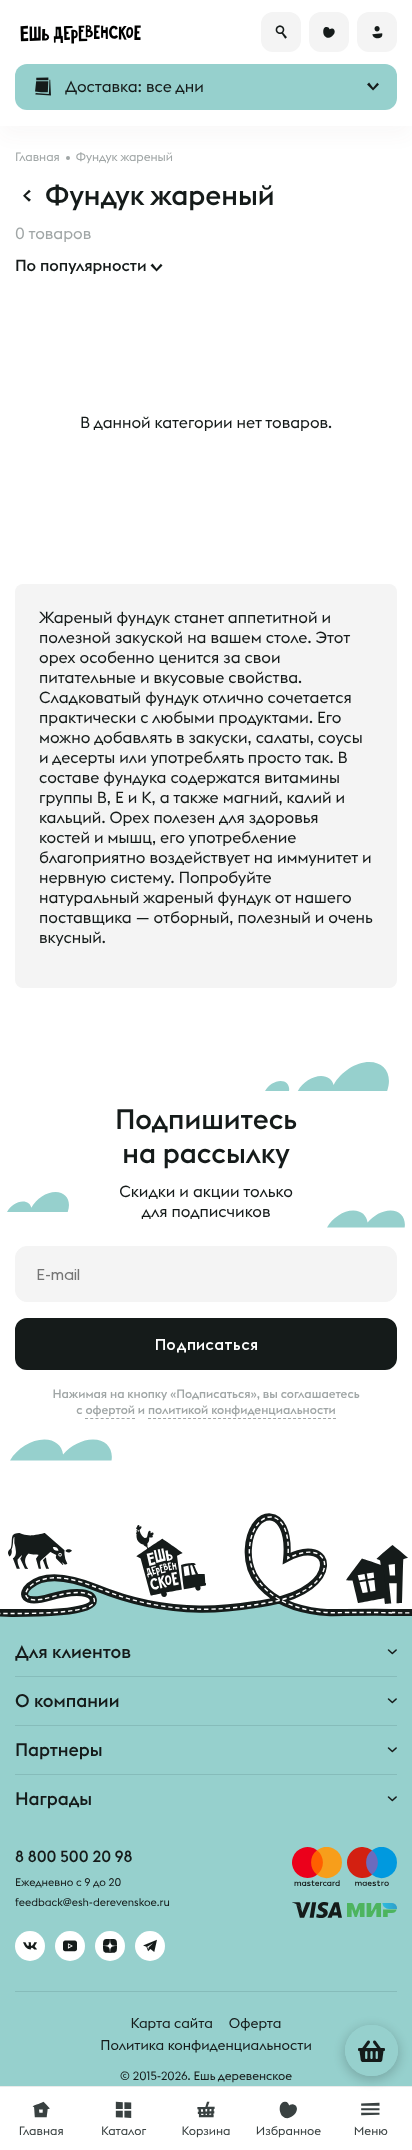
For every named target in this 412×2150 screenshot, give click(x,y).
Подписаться (206, 1344)
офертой (110, 1410)
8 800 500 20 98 (73, 1857)
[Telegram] (150, 1946)
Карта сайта (172, 2023)
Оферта (255, 2023)
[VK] (30, 1946)
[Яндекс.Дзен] (110, 1946)
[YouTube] (70, 1946)
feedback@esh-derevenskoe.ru (92, 1903)
